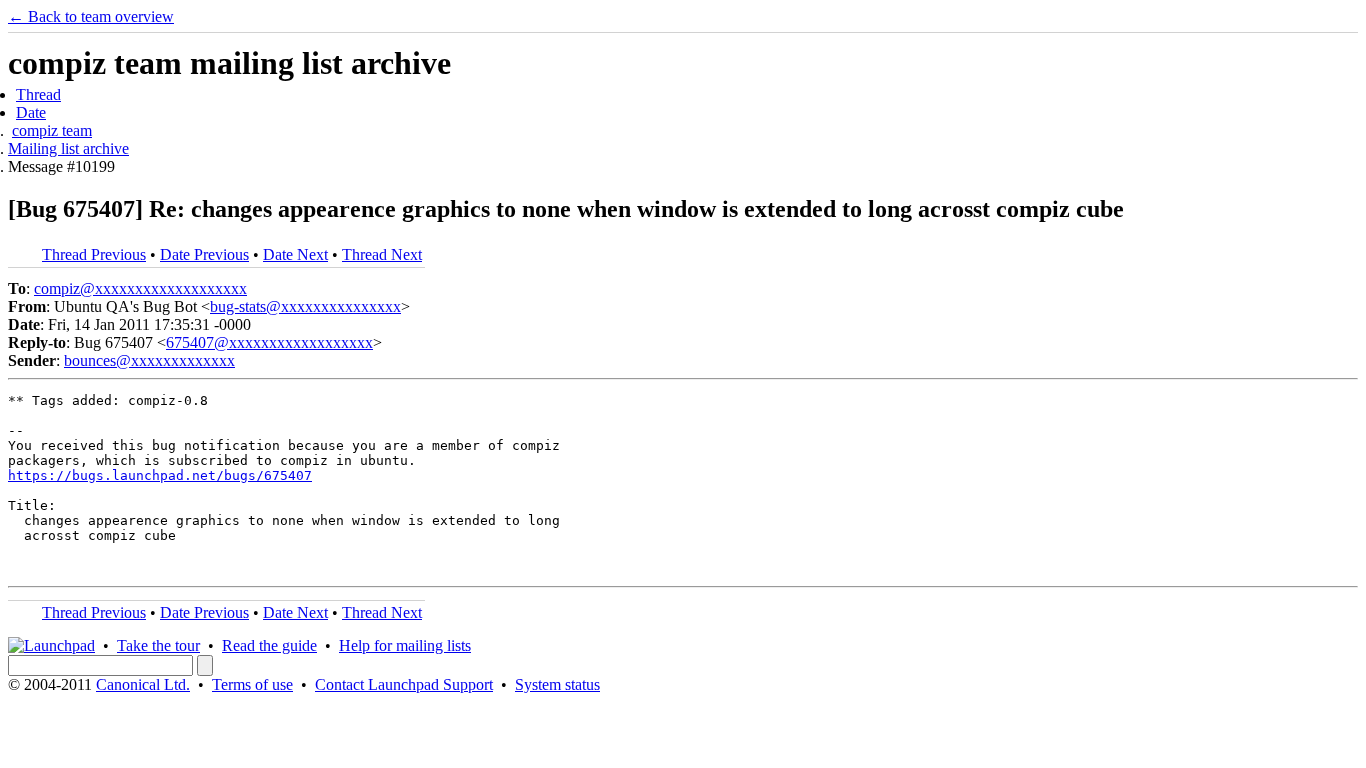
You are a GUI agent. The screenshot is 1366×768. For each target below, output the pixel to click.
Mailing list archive (68, 148)
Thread (38, 94)
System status (557, 684)
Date (31, 112)
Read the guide (269, 645)
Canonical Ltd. (143, 684)
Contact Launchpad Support (404, 684)
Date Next (295, 254)
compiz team (52, 130)
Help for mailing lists (405, 645)
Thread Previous (94, 254)
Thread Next (382, 254)
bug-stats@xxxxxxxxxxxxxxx (305, 306)
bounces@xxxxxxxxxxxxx (149, 360)
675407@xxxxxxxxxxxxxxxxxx (269, 342)
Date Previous (204, 254)
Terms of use (252, 684)
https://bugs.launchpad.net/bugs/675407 (160, 475)
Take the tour (158, 645)
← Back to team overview (91, 16)
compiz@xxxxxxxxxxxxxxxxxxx (140, 288)
